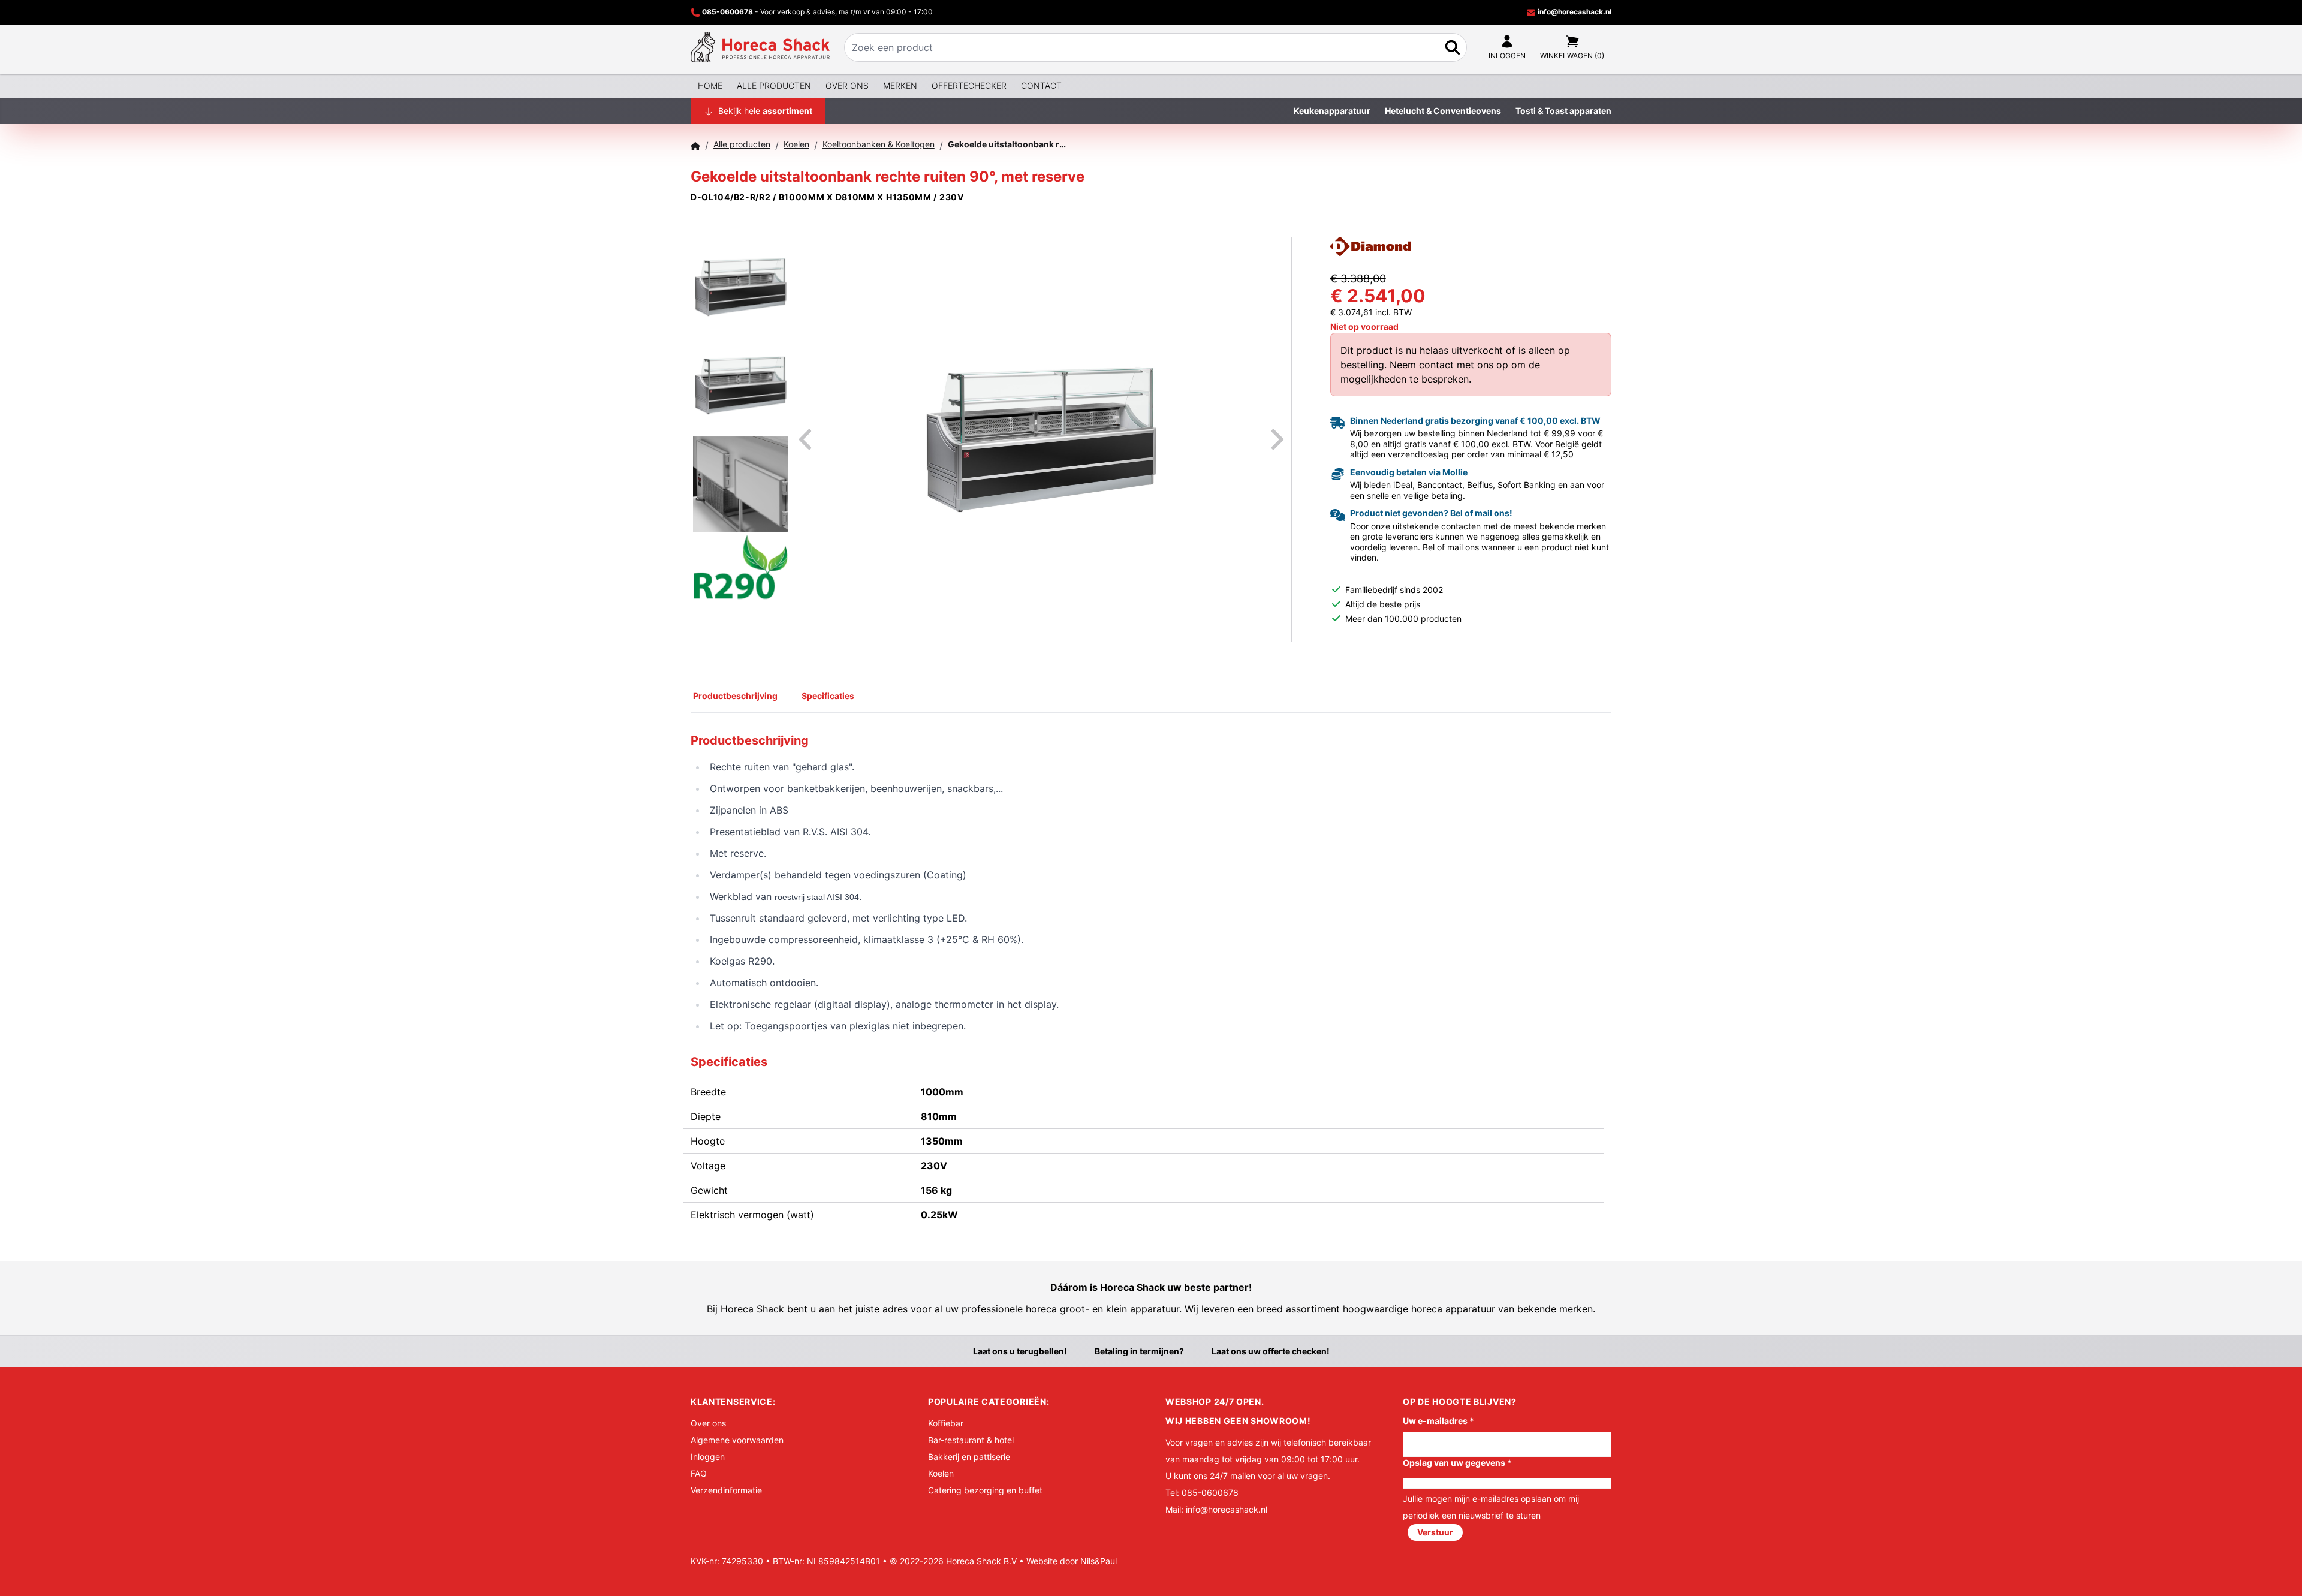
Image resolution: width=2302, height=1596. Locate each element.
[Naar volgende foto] (1263, 439)
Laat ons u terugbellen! (1020, 1351)
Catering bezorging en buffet (985, 1490)
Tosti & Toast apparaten (1563, 111)
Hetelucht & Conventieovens (1443, 111)
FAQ (699, 1473)
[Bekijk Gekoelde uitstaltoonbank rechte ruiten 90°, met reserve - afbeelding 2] (741, 384)
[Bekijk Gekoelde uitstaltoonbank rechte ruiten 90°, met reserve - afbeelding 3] (741, 483)
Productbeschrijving (735, 696)
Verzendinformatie (726, 1490)
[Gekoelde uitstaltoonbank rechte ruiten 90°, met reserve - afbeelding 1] (1041, 439)
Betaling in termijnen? (1139, 1351)
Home (710, 85)
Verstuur (1435, 1532)
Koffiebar (946, 1423)
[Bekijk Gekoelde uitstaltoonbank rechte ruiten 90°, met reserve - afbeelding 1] (741, 285)
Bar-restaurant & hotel (971, 1440)
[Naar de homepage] (760, 47)
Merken (900, 85)
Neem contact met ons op (1449, 365)
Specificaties (828, 696)
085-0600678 (727, 12)
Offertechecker (969, 85)
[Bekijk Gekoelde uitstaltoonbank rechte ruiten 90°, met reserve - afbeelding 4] (741, 581)
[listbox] (1041, 439)
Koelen (941, 1473)
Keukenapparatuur (1332, 111)
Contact (1041, 85)
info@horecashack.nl (1574, 12)
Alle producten (774, 85)
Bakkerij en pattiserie (969, 1457)
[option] (1041, 439)
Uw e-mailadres (1438, 1421)
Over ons (847, 85)
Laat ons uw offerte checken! (1271, 1351)
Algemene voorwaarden (737, 1440)
